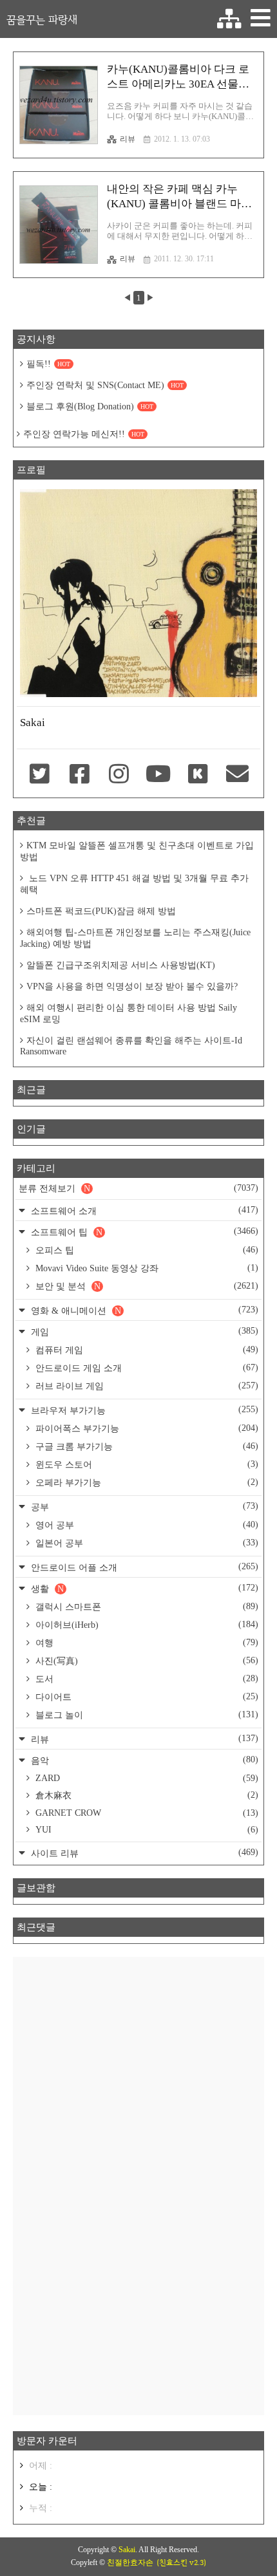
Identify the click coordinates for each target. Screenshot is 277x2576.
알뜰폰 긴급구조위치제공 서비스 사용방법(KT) (121, 965)
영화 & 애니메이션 (143, 1310)
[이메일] (237, 775)
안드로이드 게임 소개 (146, 1368)
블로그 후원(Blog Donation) (90, 406)
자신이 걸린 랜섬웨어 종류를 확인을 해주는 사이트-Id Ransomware (131, 1046)
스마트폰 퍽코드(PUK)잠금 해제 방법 (101, 911)
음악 (143, 1760)
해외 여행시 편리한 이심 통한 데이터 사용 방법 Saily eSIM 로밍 (129, 1013)
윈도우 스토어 (146, 1464)
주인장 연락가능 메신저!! (84, 434)
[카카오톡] (197, 775)
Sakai (127, 2550)
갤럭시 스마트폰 (146, 1607)
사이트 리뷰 (143, 1853)
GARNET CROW (146, 1813)
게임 (143, 1331)
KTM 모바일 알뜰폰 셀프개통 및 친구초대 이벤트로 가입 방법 (137, 851)
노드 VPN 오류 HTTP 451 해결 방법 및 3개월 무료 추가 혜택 (134, 884)
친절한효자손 (130, 2562)
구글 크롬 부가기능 (146, 1446)
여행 (146, 1643)
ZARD (146, 1778)
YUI (146, 1830)
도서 (146, 1679)
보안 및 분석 (146, 1286)
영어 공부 (146, 1525)
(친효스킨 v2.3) (181, 2562)
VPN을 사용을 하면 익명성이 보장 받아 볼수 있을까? (132, 986)
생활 (143, 1588)
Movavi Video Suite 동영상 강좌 (146, 1268)
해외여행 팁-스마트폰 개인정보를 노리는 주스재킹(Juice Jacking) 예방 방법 (135, 938)
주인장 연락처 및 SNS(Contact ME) (105, 385)
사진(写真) (146, 1661)
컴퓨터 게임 (146, 1350)
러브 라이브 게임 (146, 1386)
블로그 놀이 (146, 1715)
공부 (143, 1507)
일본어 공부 (146, 1543)
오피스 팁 (146, 1250)
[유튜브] (158, 775)
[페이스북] (79, 775)
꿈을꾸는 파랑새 (42, 19)
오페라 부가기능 (146, 1482)
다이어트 (146, 1697)
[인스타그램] (119, 775)
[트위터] (40, 775)
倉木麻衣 (146, 1795)
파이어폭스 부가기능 (146, 1428)
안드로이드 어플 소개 (143, 1567)
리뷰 (128, 139)
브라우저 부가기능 (143, 1410)
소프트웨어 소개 (143, 1210)
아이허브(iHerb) (146, 1625)
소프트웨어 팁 (143, 1232)
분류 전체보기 (138, 1188)
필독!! (48, 364)
